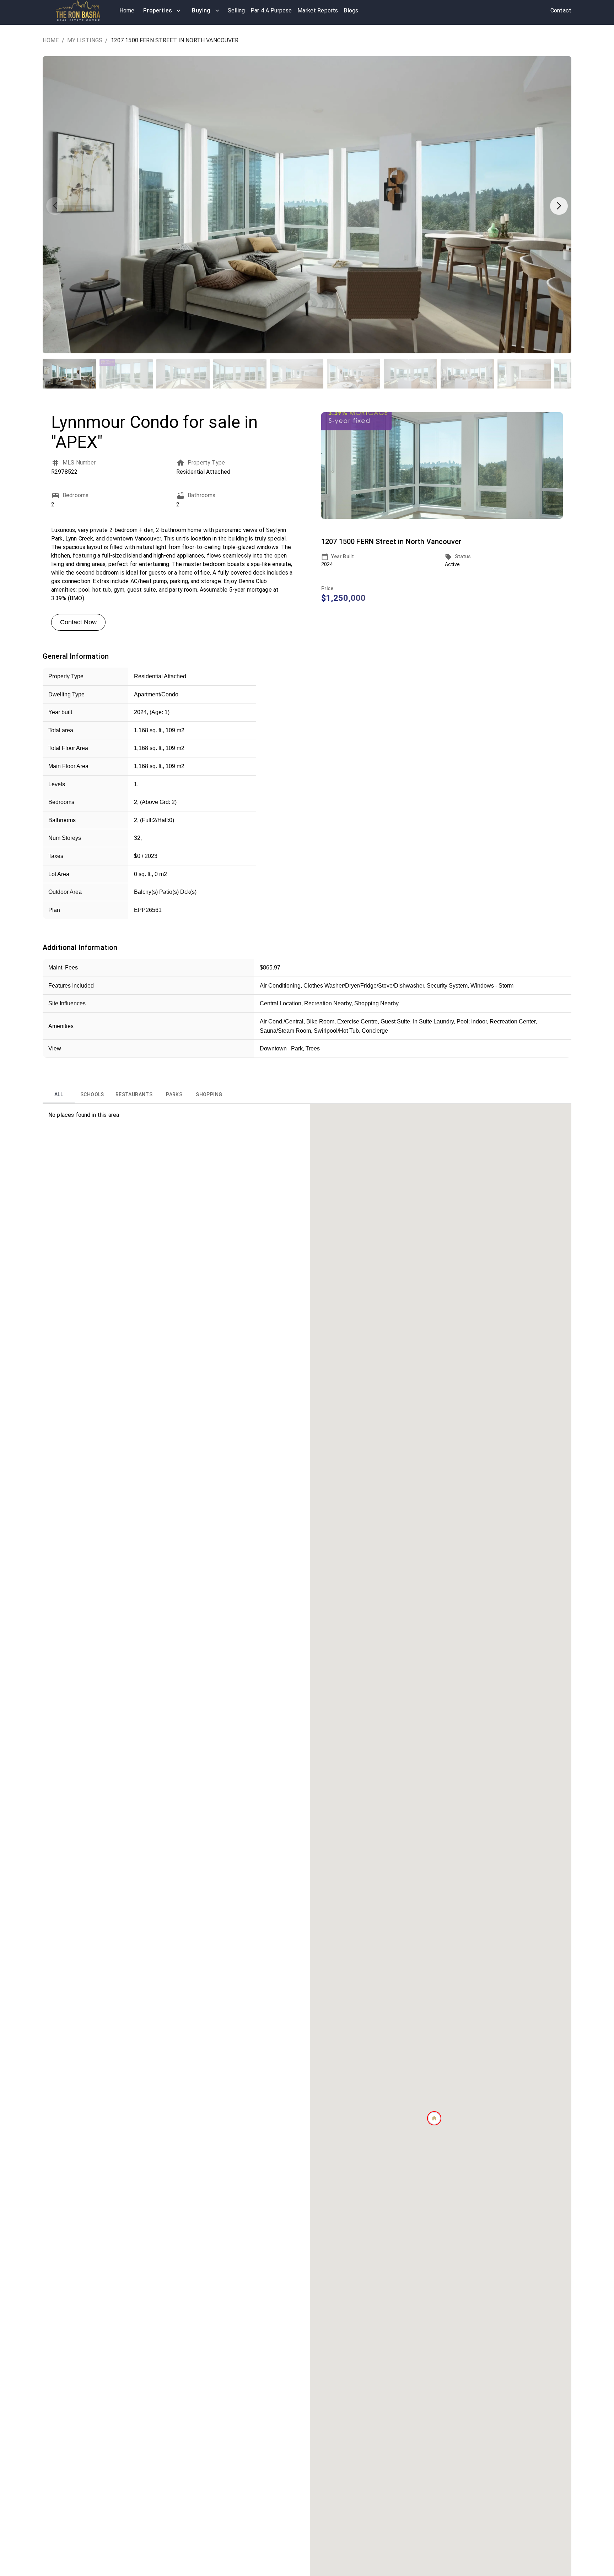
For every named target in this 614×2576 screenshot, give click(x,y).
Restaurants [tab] (134, 1094)
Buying (201, 10)
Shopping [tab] (209, 1094)
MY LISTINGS (85, 40)
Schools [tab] (92, 1094)
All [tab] (59, 1094)
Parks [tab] (174, 1094)
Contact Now (78, 622)
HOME (51, 40)
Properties (158, 10)
